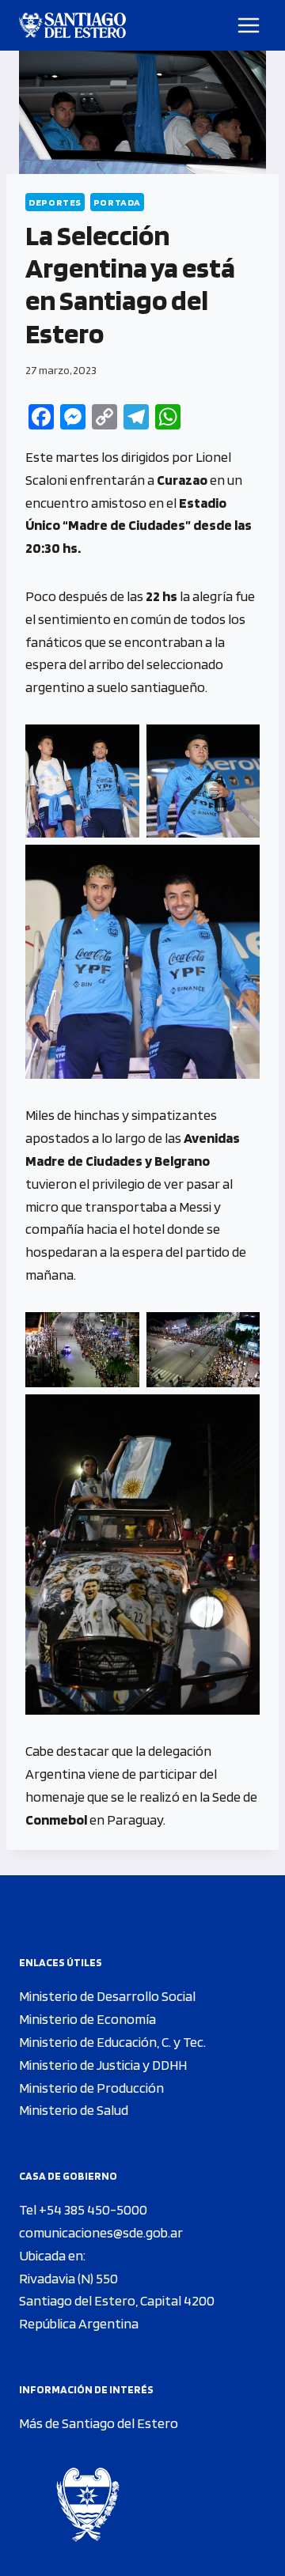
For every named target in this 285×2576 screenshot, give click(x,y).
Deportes (55, 202)
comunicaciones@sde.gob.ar (101, 2232)
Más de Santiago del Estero (99, 2423)
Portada (117, 202)
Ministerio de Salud (74, 2110)
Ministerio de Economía (87, 2019)
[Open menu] (249, 25)
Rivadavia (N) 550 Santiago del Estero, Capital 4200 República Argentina (117, 2301)
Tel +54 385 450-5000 (83, 2209)
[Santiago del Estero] (72, 25)
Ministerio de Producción (91, 2088)
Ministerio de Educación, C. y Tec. (112, 2042)
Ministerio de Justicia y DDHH (103, 2065)
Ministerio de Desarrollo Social (107, 1996)
